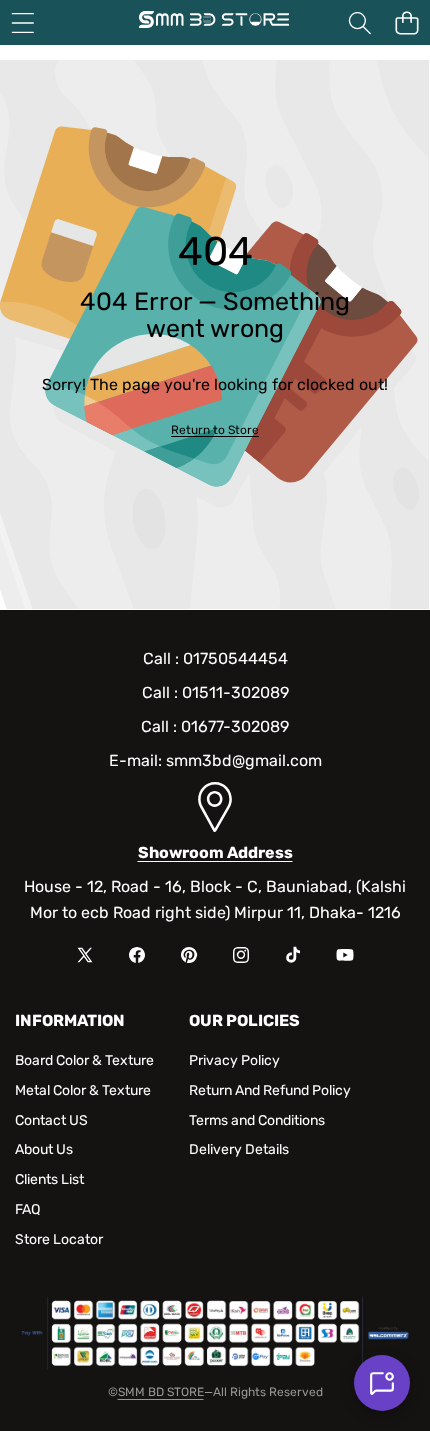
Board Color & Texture (84, 1060)
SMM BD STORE (161, 1392)
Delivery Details (239, 1149)
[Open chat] (382, 1383)
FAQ (27, 1209)
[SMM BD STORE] (214, 22)
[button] (406, 22)
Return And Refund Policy (270, 1090)
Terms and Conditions (257, 1120)
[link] (215, 430)
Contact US (51, 1120)
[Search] (359, 22)
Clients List (49, 1179)
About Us (44, 1149)
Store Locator (59, 1239)
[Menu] (22, 22)
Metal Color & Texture (83, 1090)
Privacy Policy (234, 1060)
